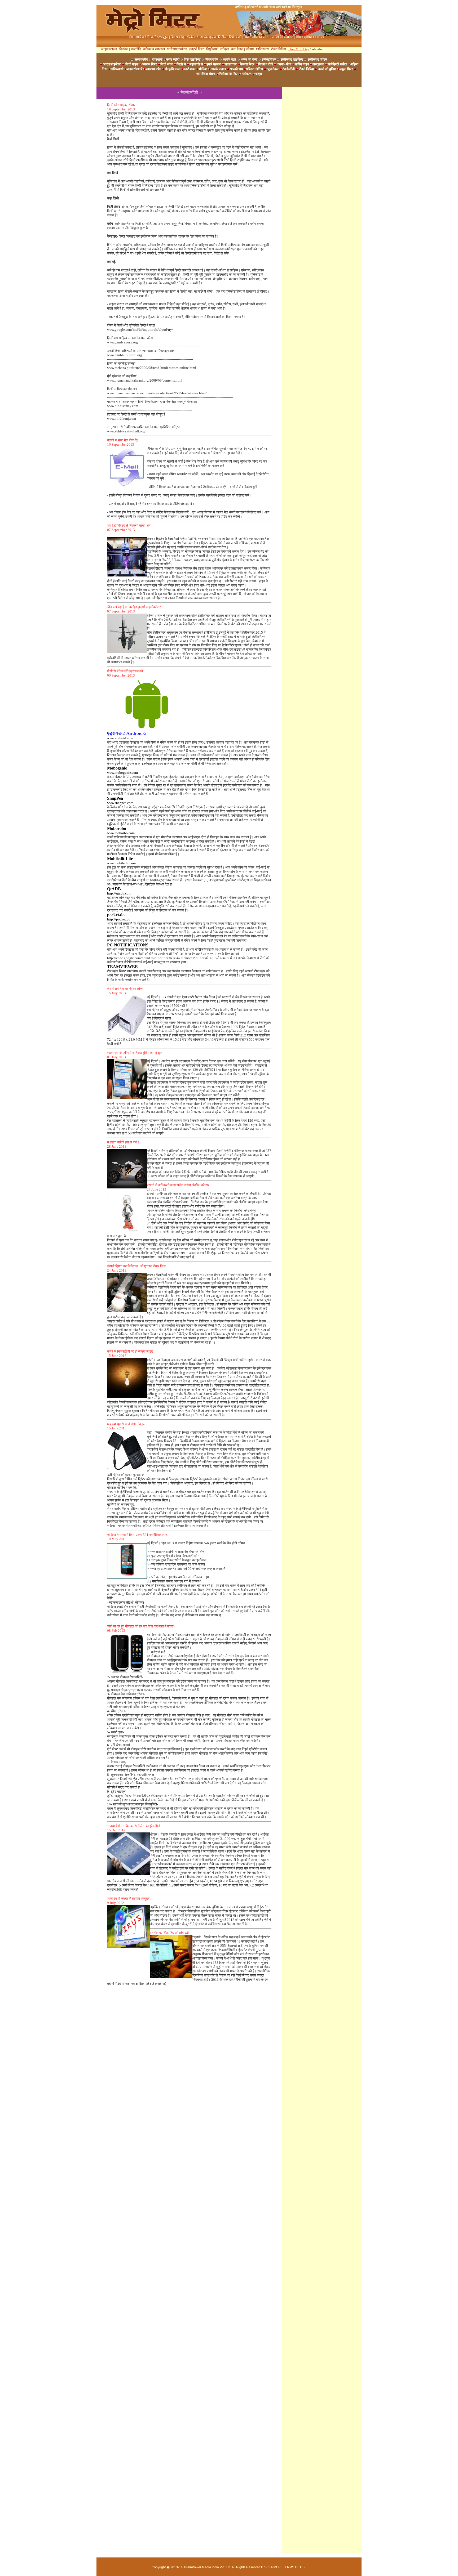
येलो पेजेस (237, 49)
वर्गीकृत (224, 49)
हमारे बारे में (142, 37)
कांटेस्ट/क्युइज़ (160, 37)
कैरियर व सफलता (154, 49)
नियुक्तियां (212, 49)
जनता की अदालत (283, 37)
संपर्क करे (192, 37)
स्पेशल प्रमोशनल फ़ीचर (310, 37)
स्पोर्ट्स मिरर (196, 49)
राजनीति (136, 49)
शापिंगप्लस (262, 49)
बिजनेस (124, 49)
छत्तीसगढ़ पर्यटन (177, 49)
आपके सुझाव (208, 37)
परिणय (250, 49)
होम (131, 37)
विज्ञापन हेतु (177, 37)
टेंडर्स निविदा (279, 49)
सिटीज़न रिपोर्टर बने (230, 37)
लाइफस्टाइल (109, 49)
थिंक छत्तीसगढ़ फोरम (257, 37)
